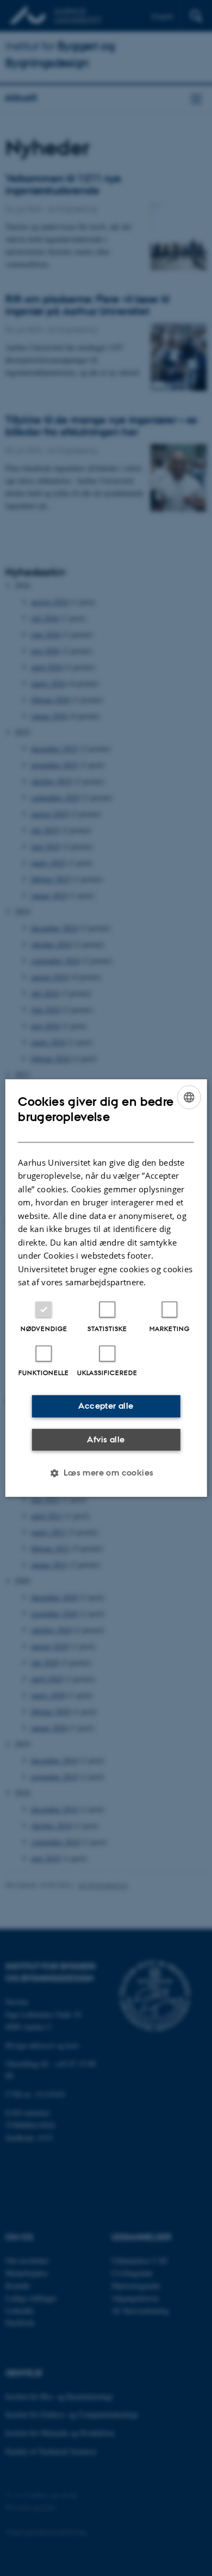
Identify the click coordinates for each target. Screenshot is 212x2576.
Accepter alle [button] (106, 1406)
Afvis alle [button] (106, 1439)
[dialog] (106, 1288)
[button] (106, 1473)
